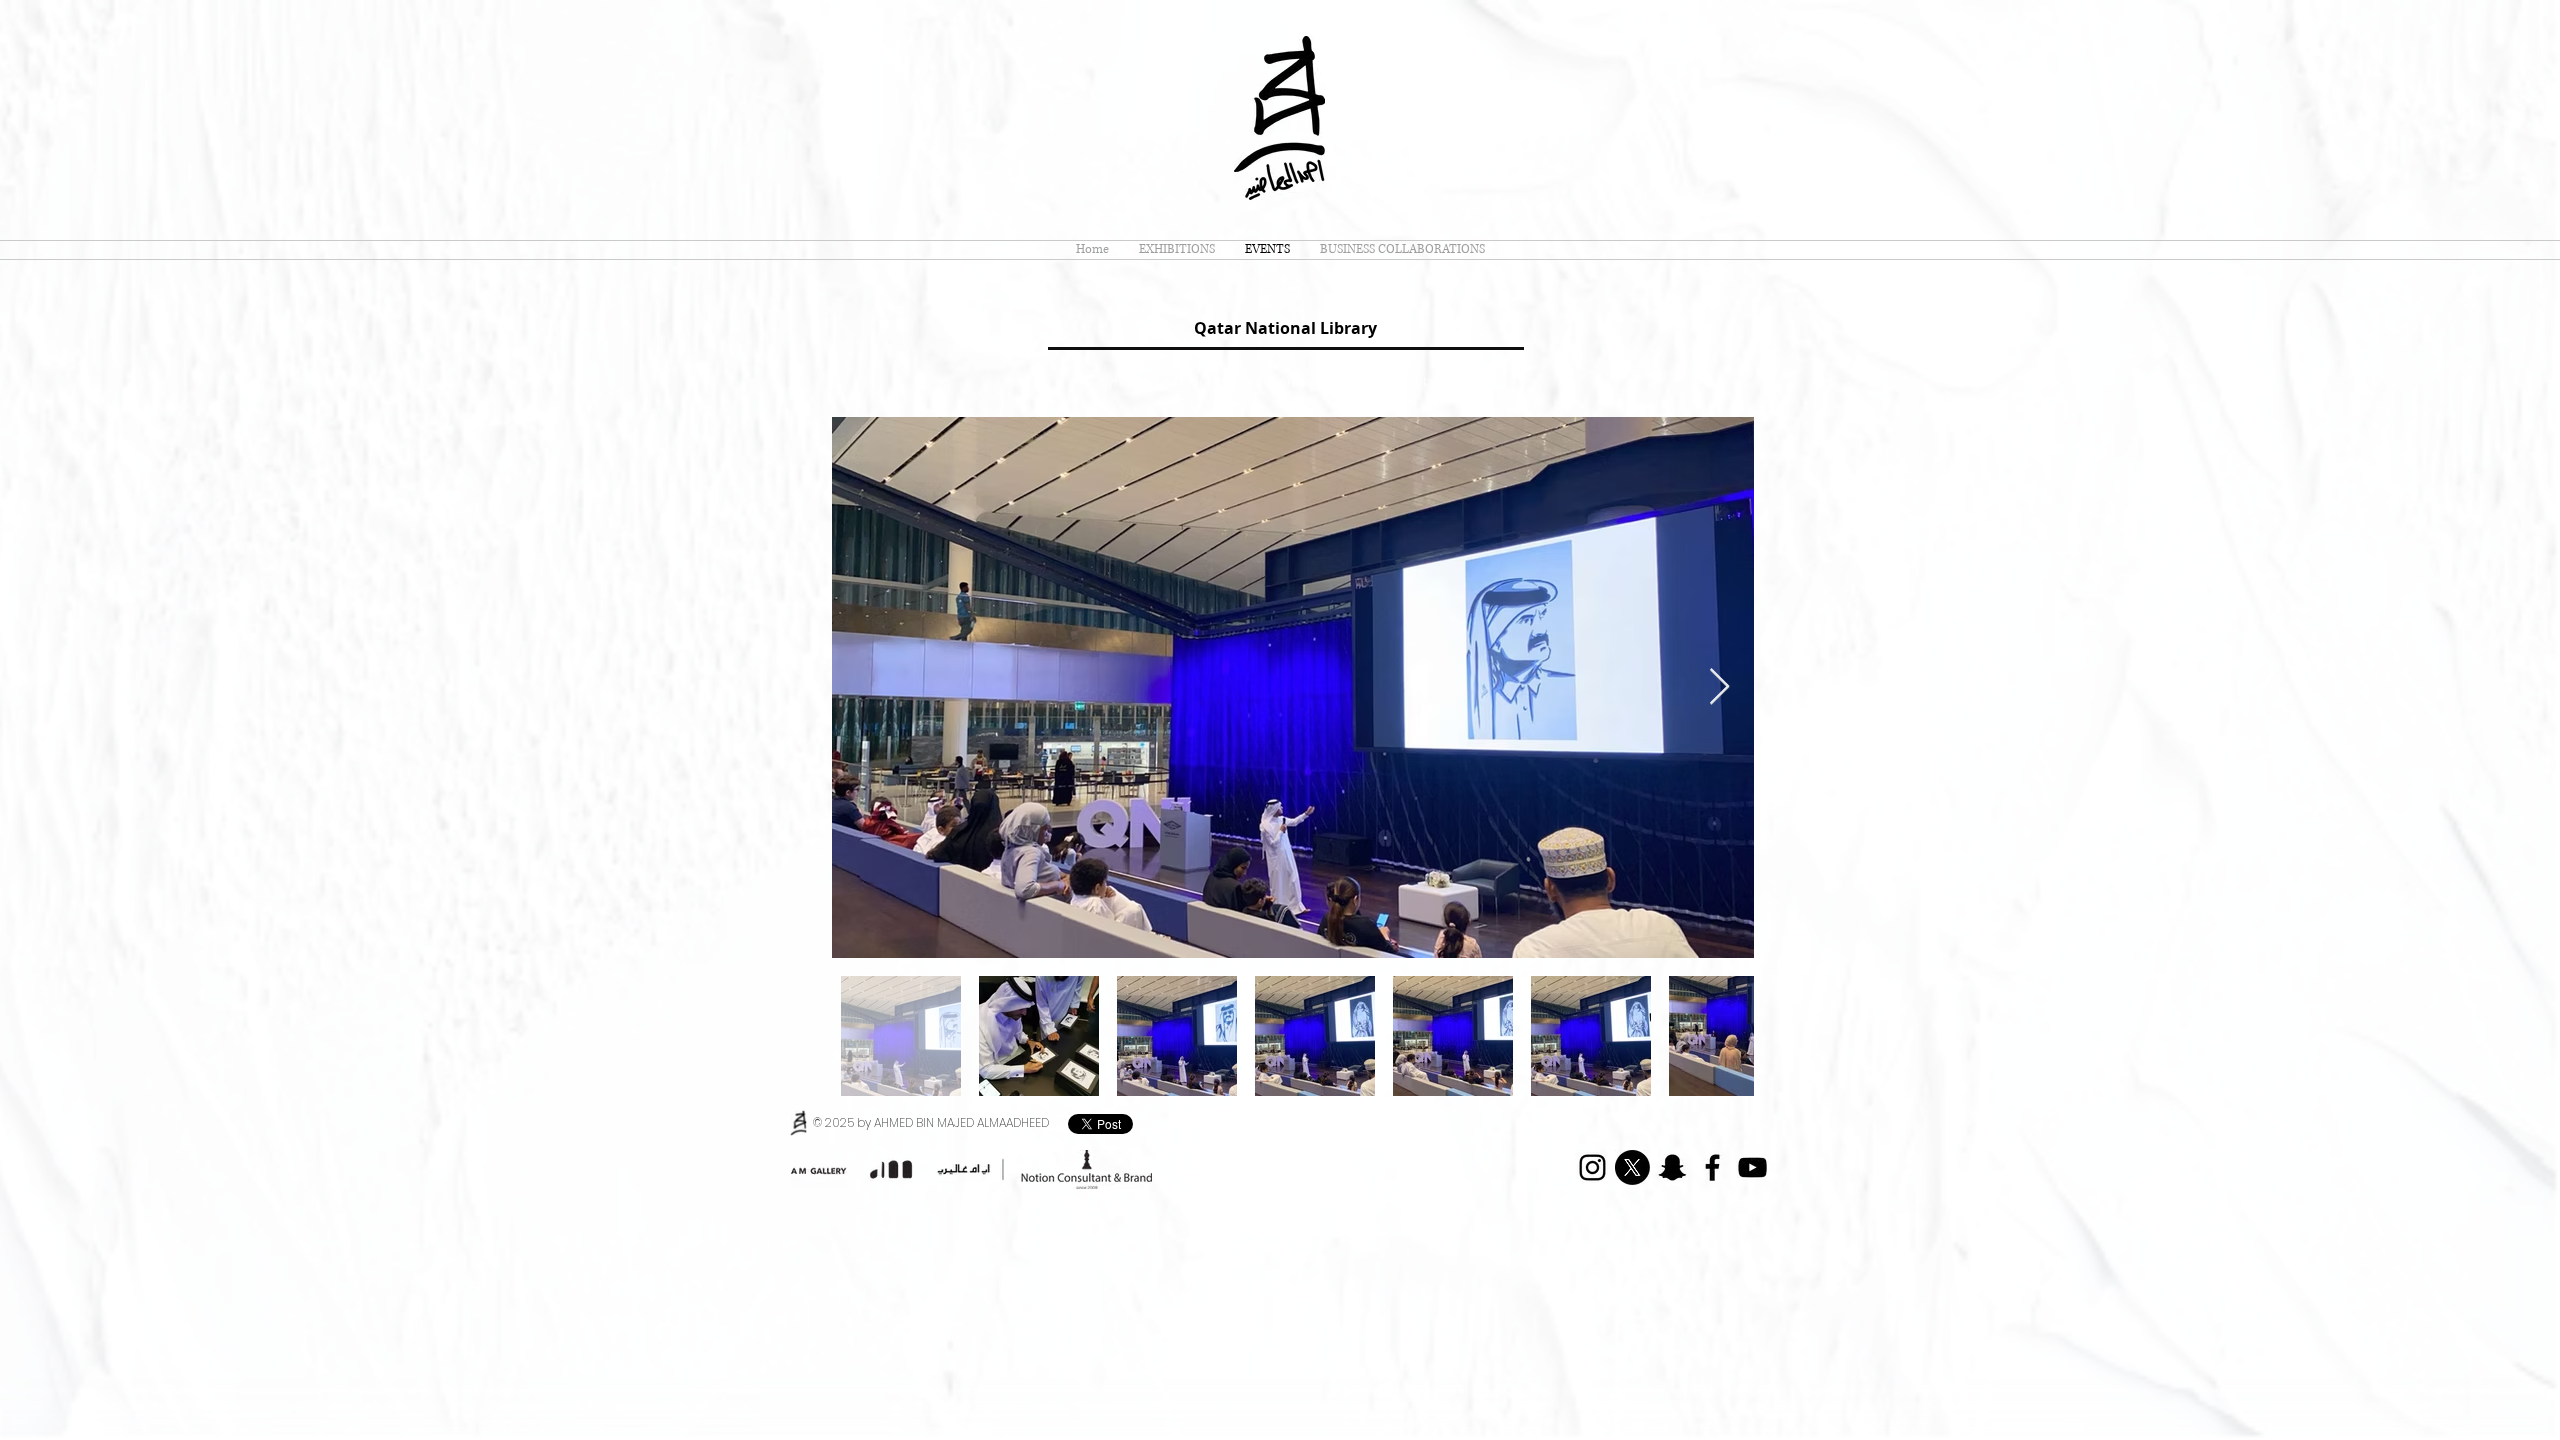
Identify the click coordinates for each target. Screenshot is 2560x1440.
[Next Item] (1719, 687)
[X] (1632, 1167)
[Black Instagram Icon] (1592, 1167)
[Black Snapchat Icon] (1672, 1167)
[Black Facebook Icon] (1712, 1167)
